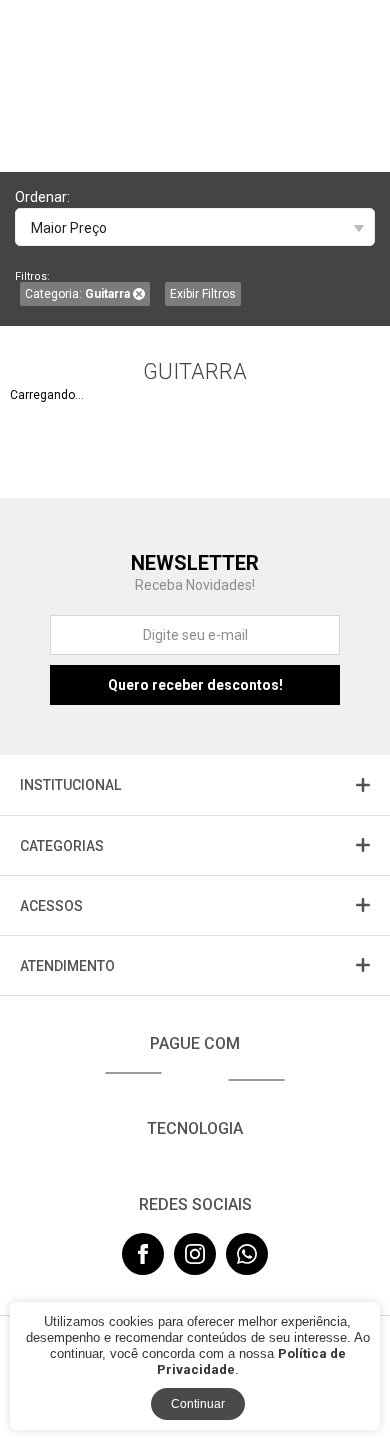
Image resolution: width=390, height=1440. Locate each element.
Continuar (198, 1404)
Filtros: (32, 276)
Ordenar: (42, 197)
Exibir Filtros (203, 294)
